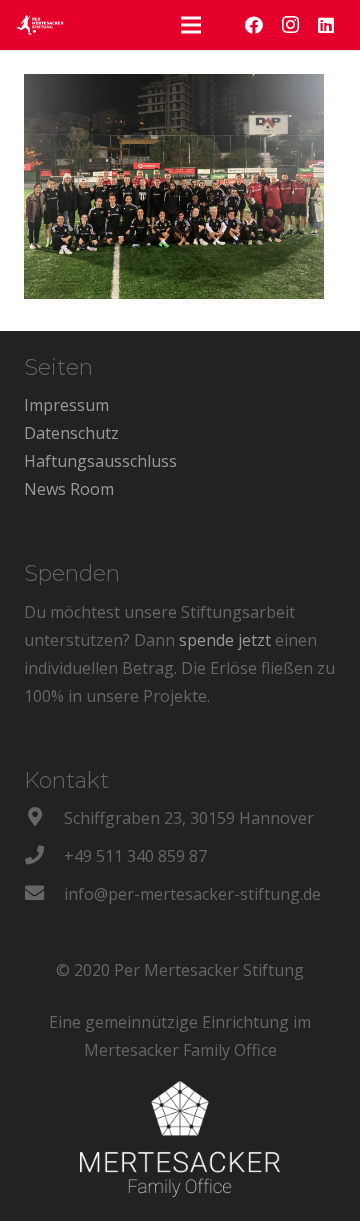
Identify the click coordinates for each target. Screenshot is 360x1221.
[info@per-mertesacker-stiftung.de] (44, 894)
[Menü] (191, 25)
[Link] (40, 25)
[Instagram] (290, 25)
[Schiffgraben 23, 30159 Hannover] (44, 818)
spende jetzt (225, 640)
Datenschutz (71, 433)
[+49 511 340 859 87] (44, 856)
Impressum (66, 405)
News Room (69, 489)
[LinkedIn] (326, 25)
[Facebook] (254, 25)
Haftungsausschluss (100, 461)
